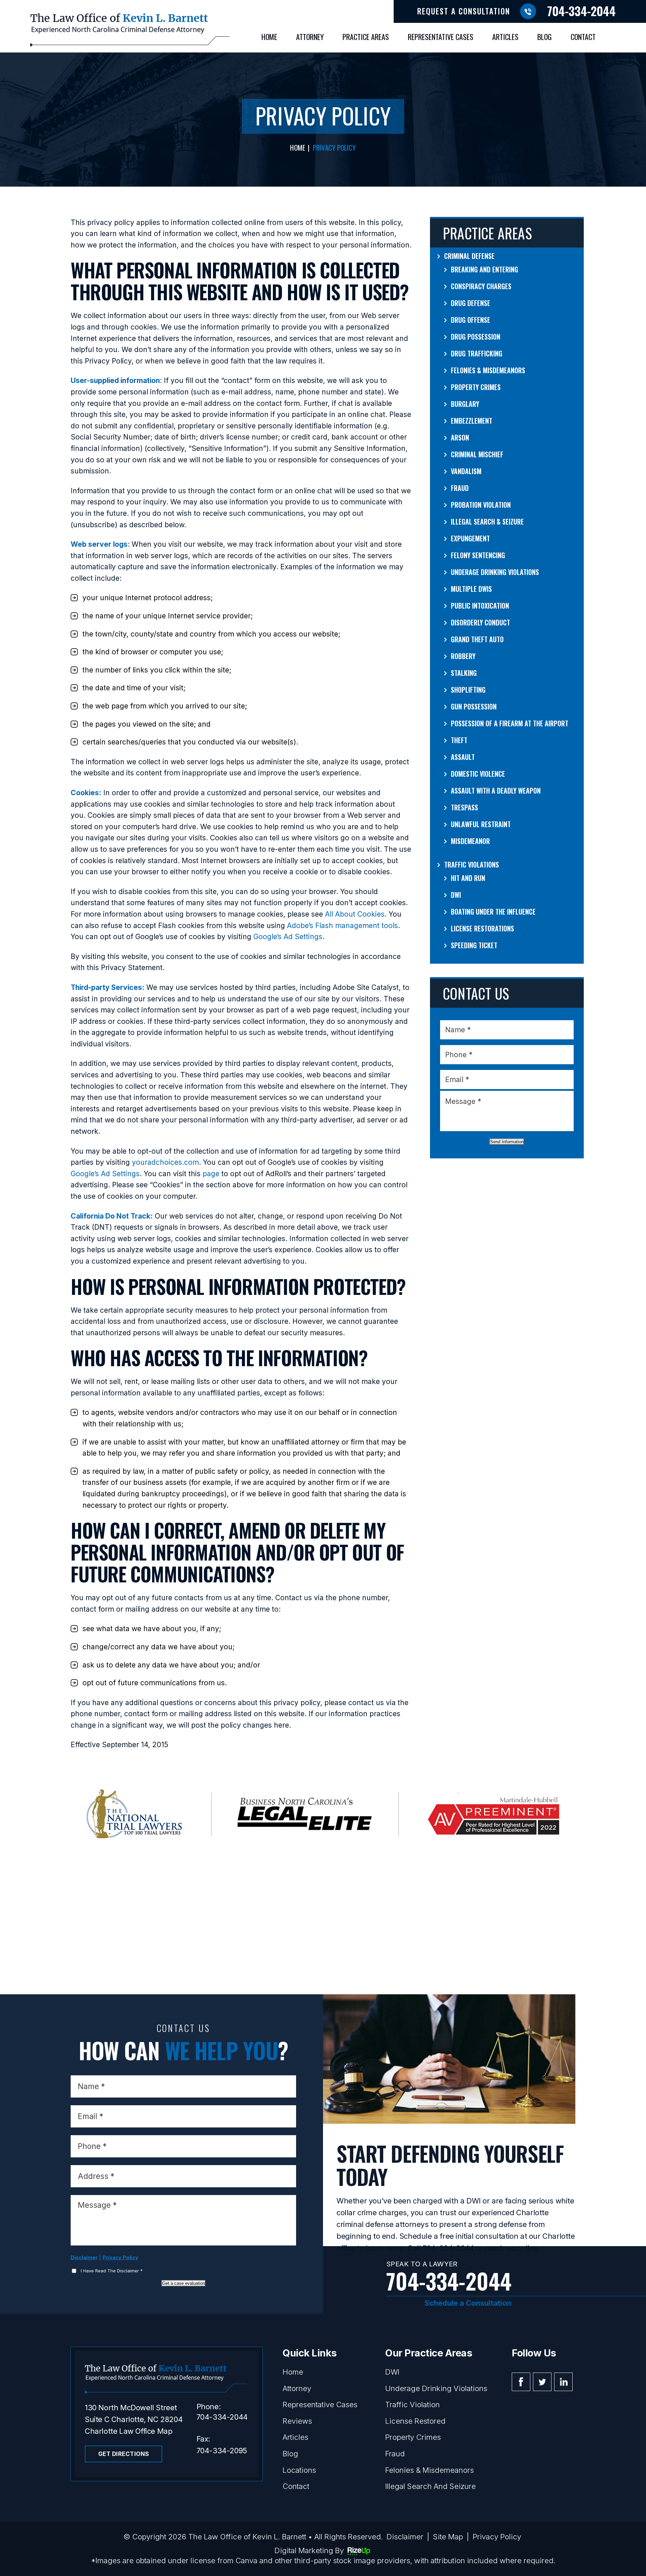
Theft (459, 740)
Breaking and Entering (485, 269)
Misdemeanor (470, 841)
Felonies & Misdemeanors (488, 370)
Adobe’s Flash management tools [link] (343, 926)
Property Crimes (476, 387)
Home (269, 37)
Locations (299, 2470)
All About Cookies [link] (355, 914)
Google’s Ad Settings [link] (288, 937)
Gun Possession (474, 706)
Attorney (310, 37)
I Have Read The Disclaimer (112, 2271)
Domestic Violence (478, 774)
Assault (463, 757)
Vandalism (466, 471)
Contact (583, 37)
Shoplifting (468, 690)
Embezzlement (472, 421)
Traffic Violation (412, 2405)
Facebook (521, 2382)
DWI (456, 895)
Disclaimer (84, 2257)
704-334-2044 (581, 11)
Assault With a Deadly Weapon (496, 791)
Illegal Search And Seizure (430, 2486)
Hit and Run (468, 878)
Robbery (463, 656)
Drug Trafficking (477, 353)
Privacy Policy (120, 2257)
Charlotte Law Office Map (129, 2431)
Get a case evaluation (184, 2283)
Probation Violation (481, 505)
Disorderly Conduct (480, 622)
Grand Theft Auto (477, 639)
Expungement (470, 538)
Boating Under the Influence (493, 912)
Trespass (464, 807)
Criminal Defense (469, 256)
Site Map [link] (448, 2537)
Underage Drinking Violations (495, 572)
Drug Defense (471, 303)
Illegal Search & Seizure (487, 522)
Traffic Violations (472, 864)
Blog (545, 37)
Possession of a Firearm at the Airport (510, 723)
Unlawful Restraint (481, 824)
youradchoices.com (165, 1162)
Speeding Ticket (474, 945)
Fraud (460, 488)
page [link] (211, 1174)
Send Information (507, 1142)
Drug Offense (471, 320)
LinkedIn (563, 2382)
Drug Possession (476, 337)
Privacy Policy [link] (497, 2537)
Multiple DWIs (471, 589)
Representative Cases (441, 37)
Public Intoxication (480, 606)
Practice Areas (366, 37)
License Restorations (482, 928)
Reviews (297, 2421)
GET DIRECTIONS (124, 2454)
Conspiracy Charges (481, 286)
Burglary (465, 404)
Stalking (464, 673)
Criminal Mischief (477, 454)
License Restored (415, 2421)
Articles (505, 37)
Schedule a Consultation (468, 2303)
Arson (460, 437)
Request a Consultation (464, 11)
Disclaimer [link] (405, 2537)
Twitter (542, 2382)
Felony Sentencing (478, 555)
